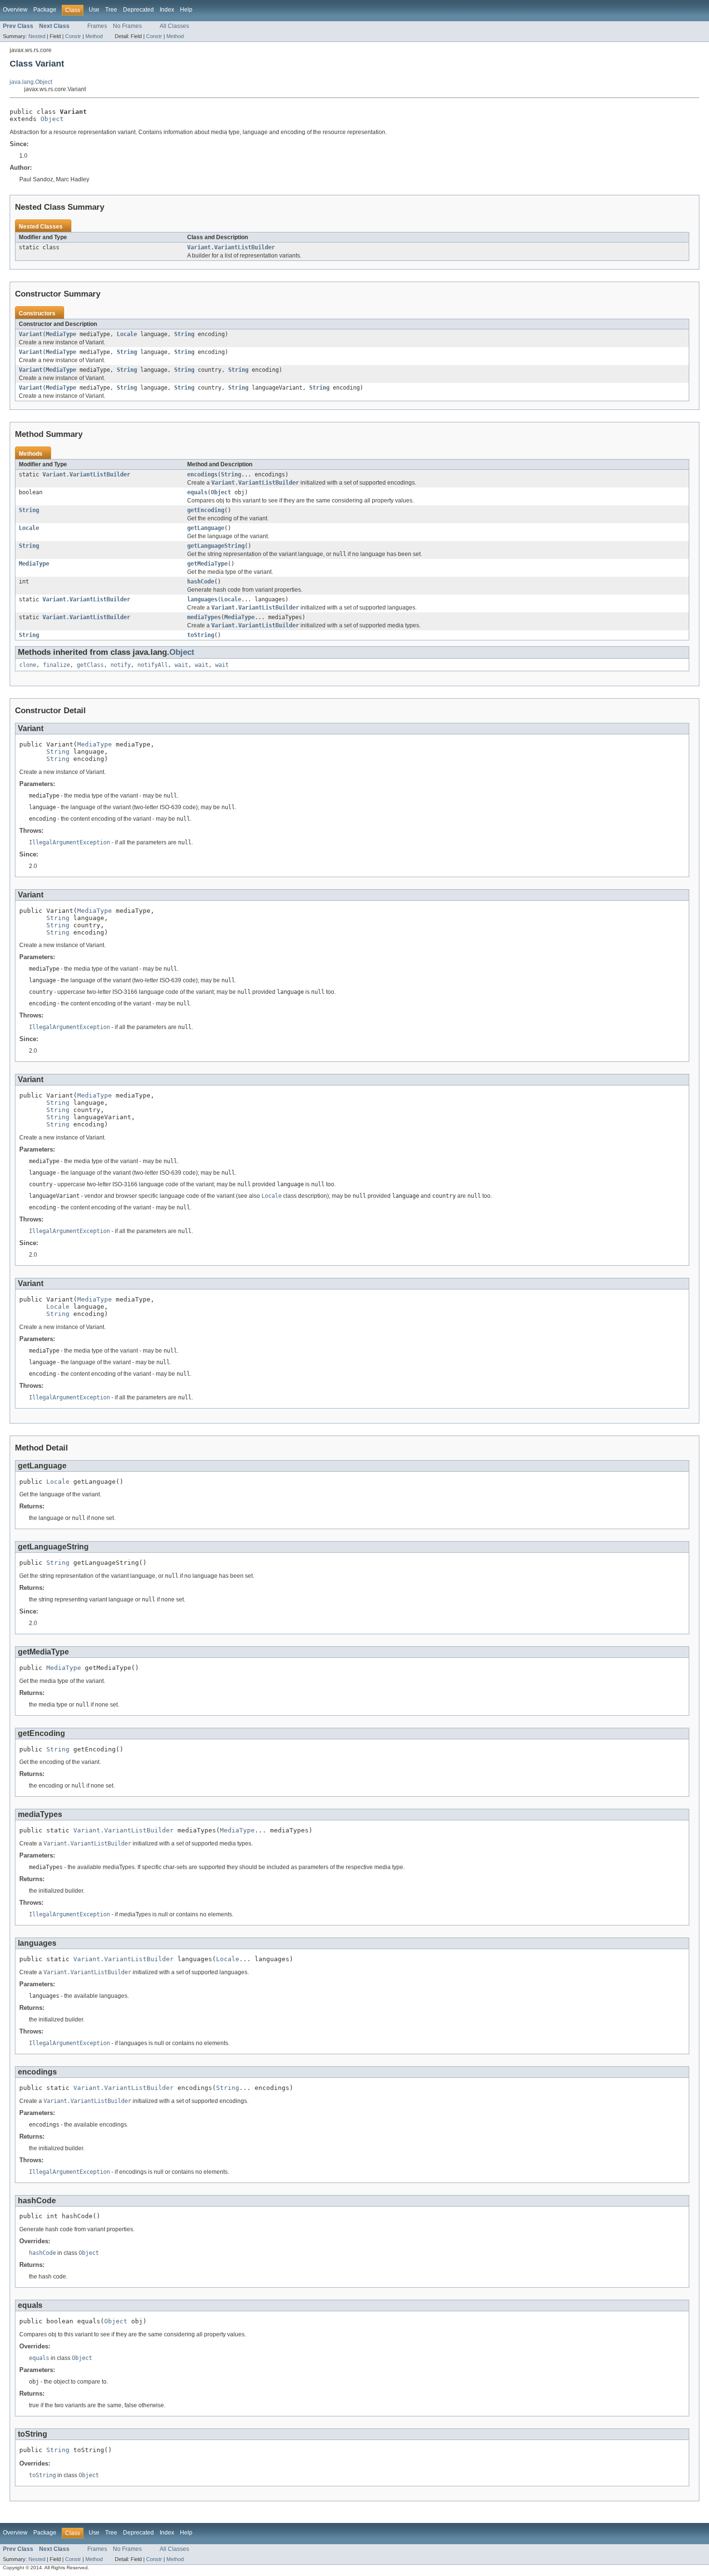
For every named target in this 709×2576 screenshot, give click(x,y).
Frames (97, 26)
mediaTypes (204, 617)
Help (186, 10)
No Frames (127, 26)
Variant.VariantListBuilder (231, 247)
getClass (90, 665)
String (184, 334)
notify (121, 665)
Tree (111, 10)
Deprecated (138, 10)
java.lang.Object (31, 82)
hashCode (201, 582)
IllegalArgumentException (69, 842)
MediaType (61, 334)
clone (28, 665)
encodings (202, 475)
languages (202, 599)
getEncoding (206, 510)
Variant (31, 334)
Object (52, 119)
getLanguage (206, 528)
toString (201, 635)
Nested (37, 36)
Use (94, 10)
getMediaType (207, 564)
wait (181, 665)
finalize (56, 665)
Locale (127, 334)
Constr (73, 36)
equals (197, 492)
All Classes (174, 26)
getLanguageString (216, 546)
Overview (15, 10)
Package (45, 10)
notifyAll (153, 665)
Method (94, 36)
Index (167, 10)
